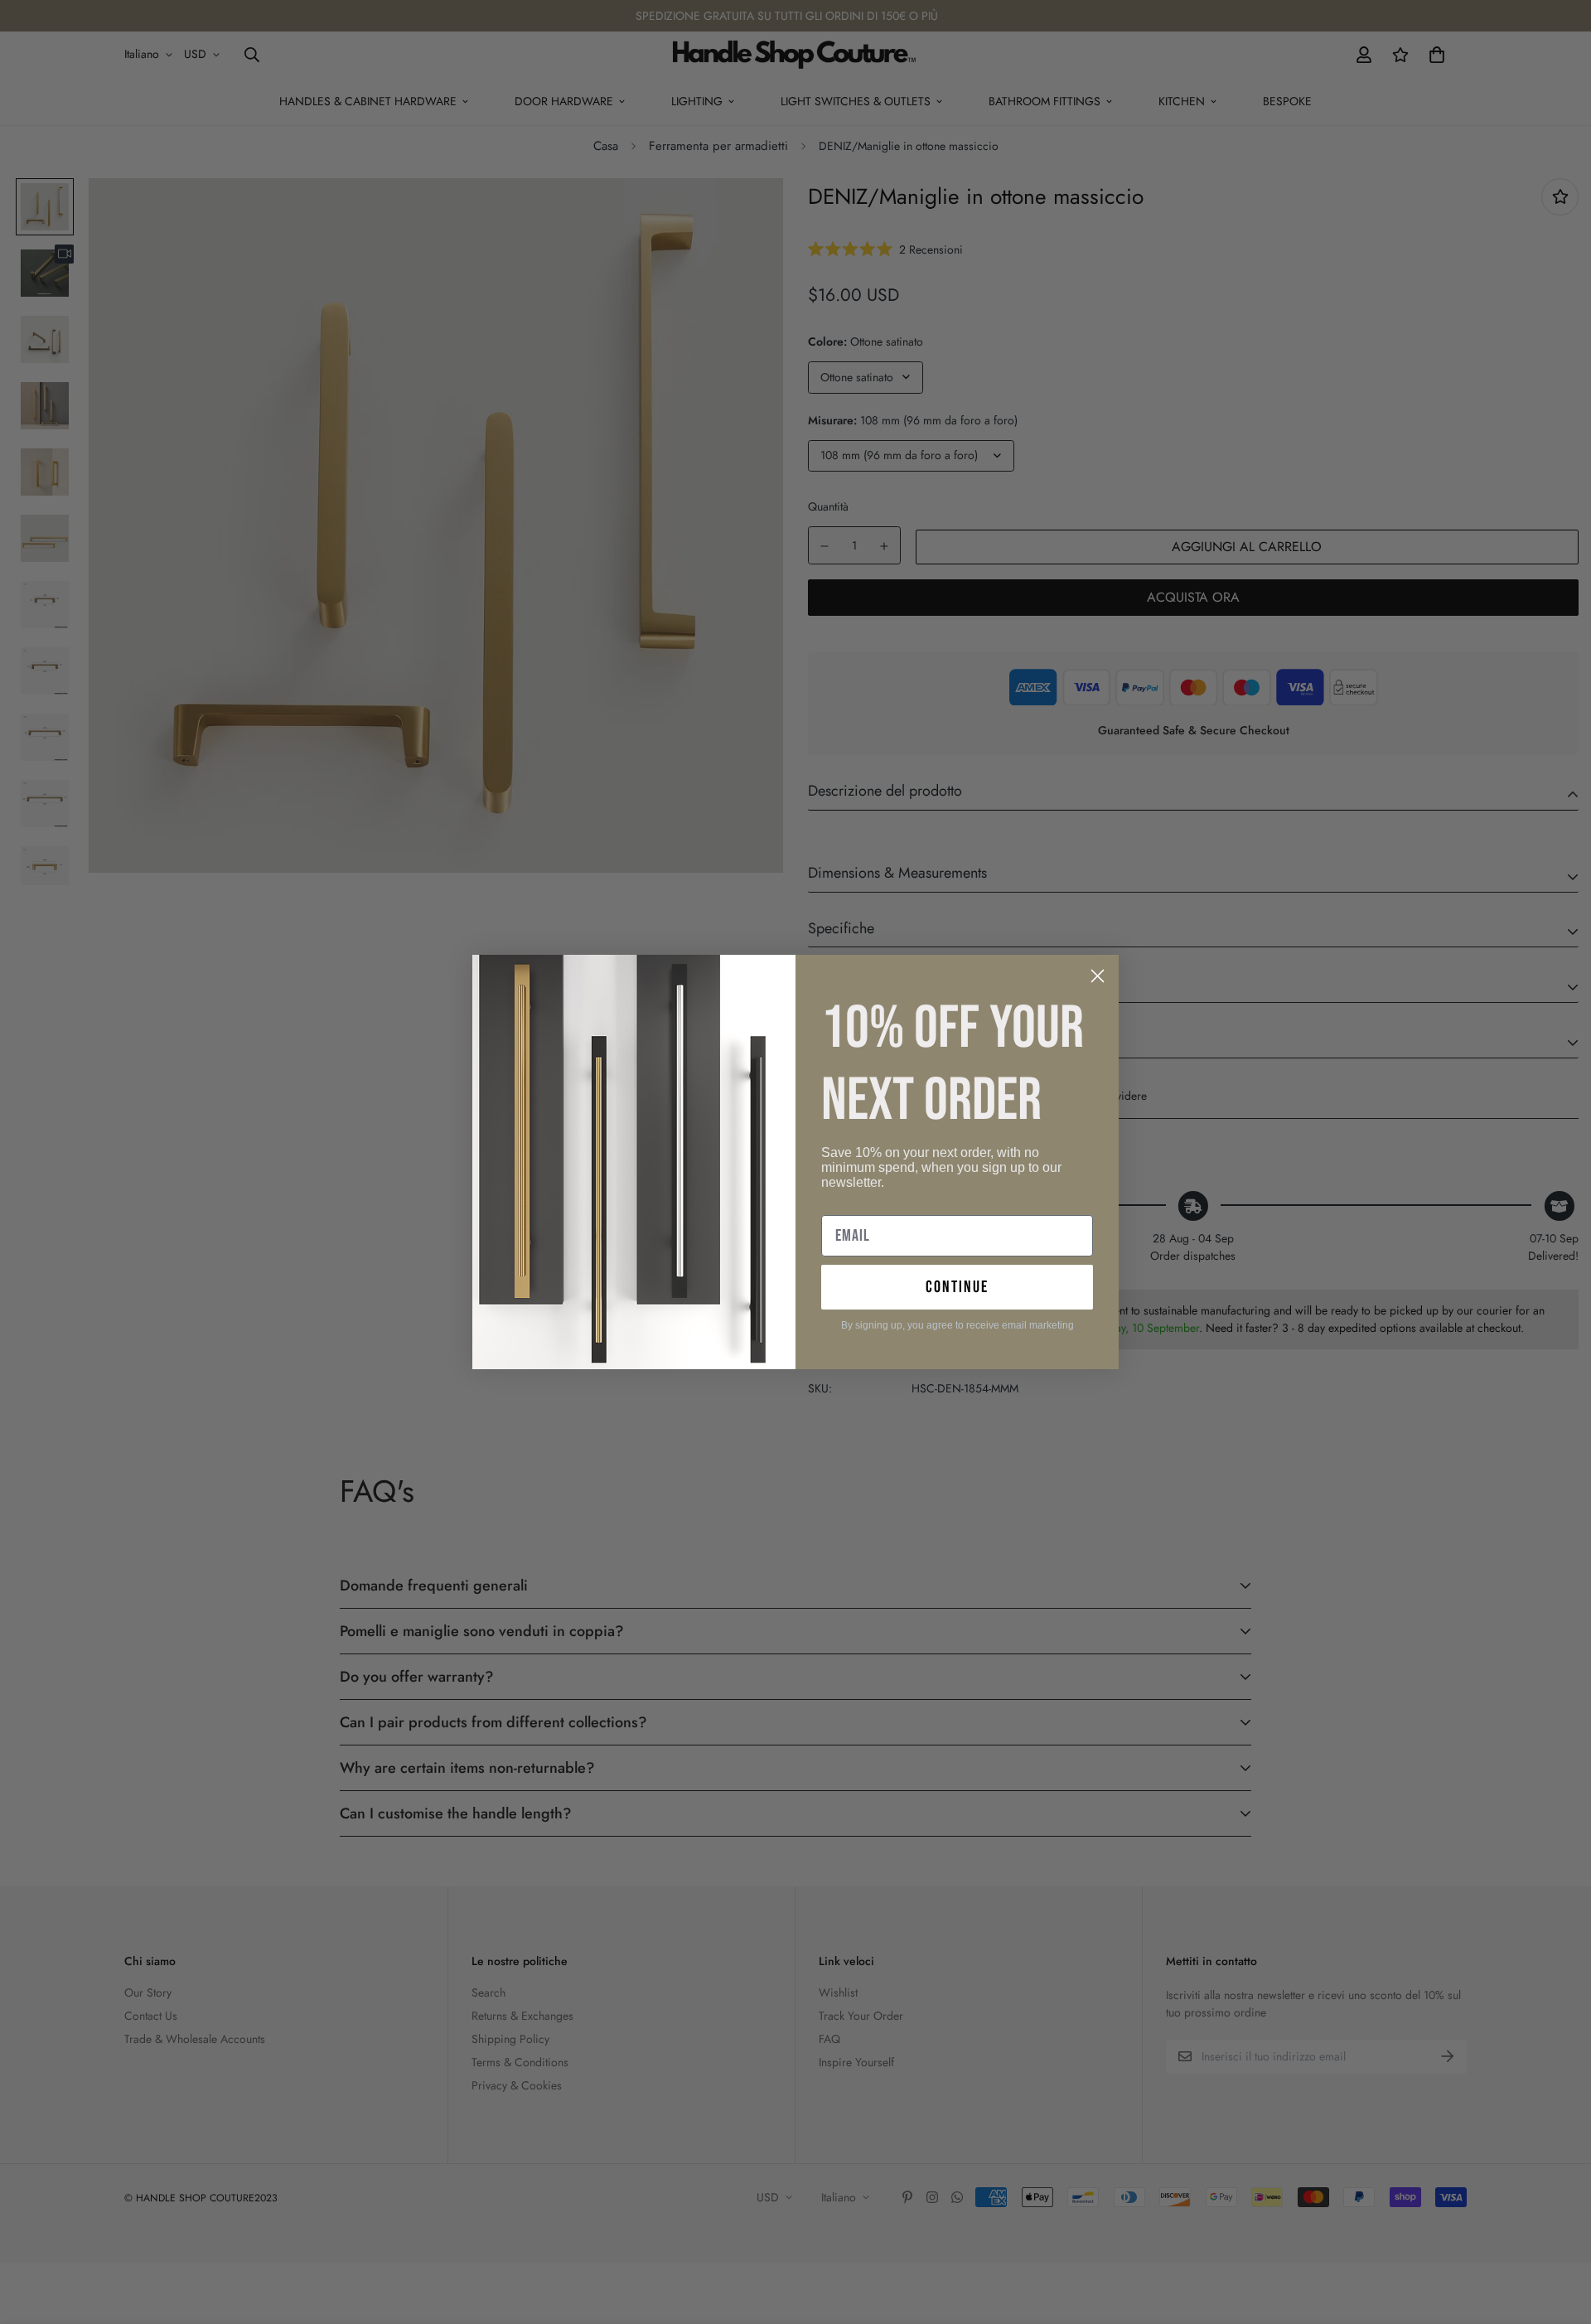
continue (957, 1287)
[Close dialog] (1098, 976)
